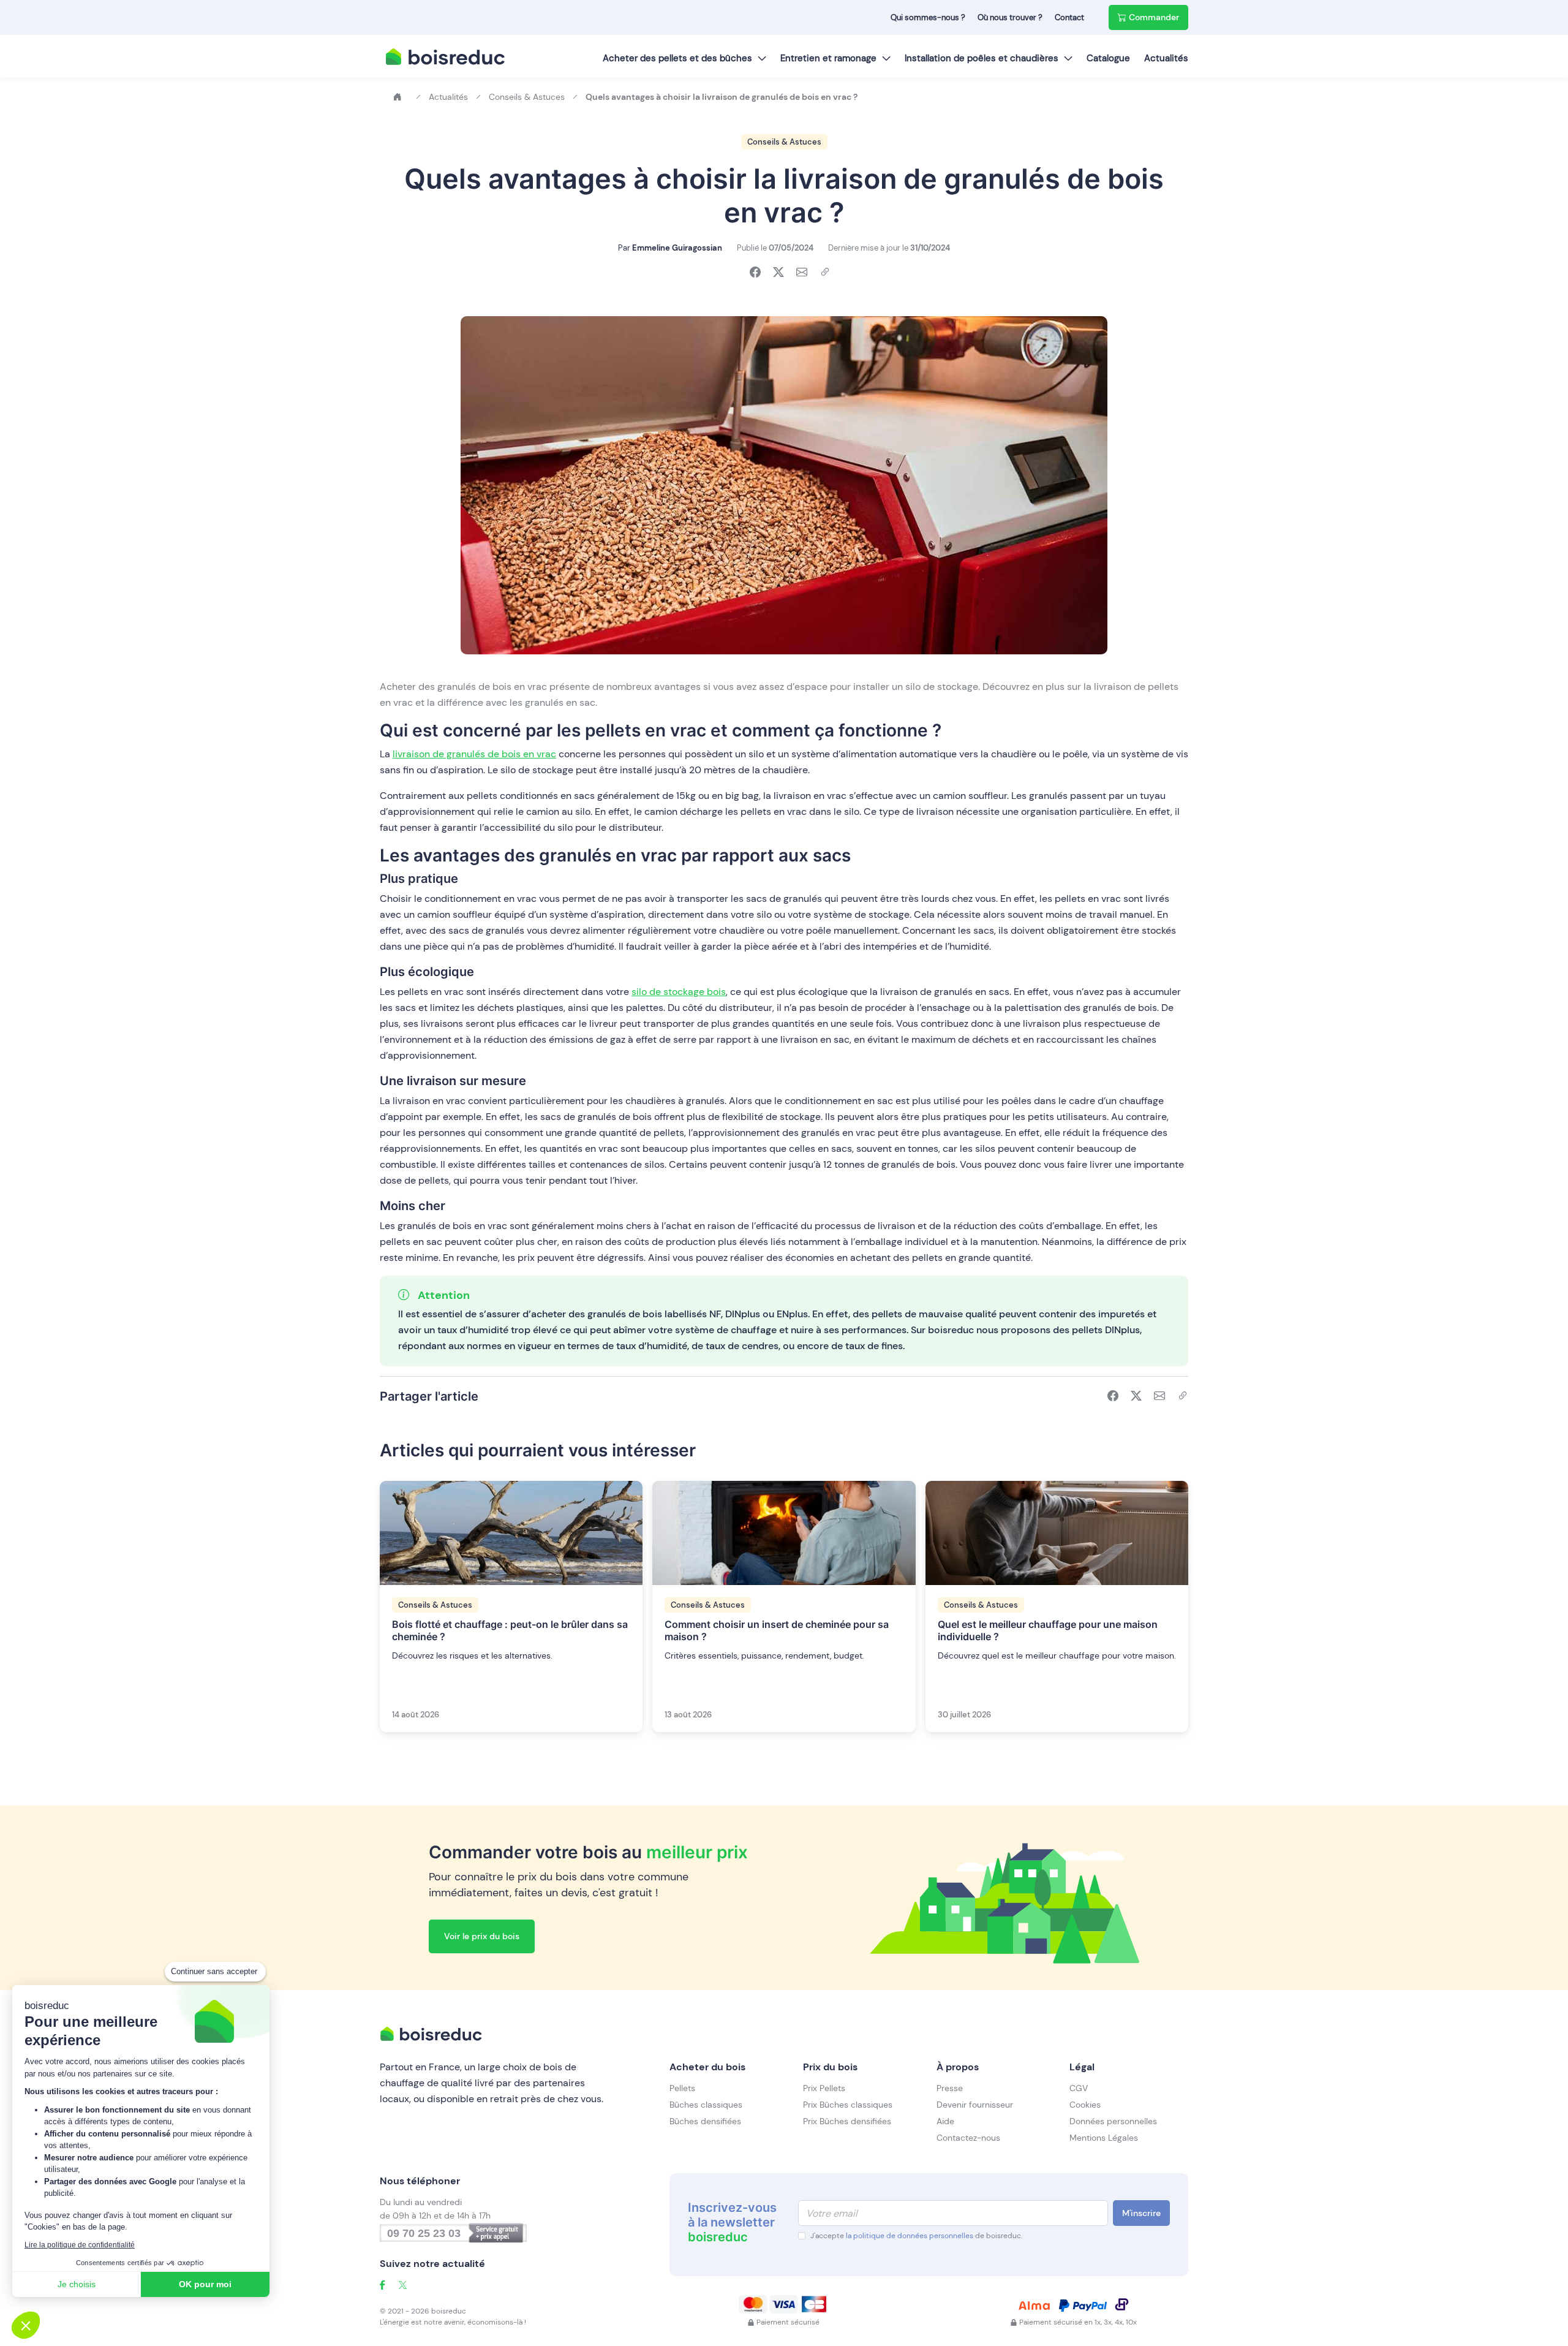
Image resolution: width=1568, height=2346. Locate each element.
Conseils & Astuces (784, 142)
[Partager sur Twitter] (778, 273)
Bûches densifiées (705, 2121)
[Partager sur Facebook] (755, 273)
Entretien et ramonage (828, 58)
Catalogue (1108, 58)
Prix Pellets (824, 2088)
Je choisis (77, 2284)
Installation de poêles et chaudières (982, 58)
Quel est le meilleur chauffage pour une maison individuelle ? (1048, 1630)
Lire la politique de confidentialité (80, 2245)
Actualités (1166, 58)
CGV (1079, 2088)
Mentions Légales (1104, 2138)
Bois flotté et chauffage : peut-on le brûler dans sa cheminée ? (510, 1630)
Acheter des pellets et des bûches (677, 58)
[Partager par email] (802, 273)
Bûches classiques (706, 2105)
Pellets (682, 2088)
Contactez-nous (968, 2138)
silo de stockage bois (679, 992)
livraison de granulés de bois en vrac (474, 754)
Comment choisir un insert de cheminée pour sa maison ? (777, 1630)
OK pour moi (205, 2284)
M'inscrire (1141, 2213)
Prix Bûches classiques (848, 2105)
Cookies (1085, 2105)
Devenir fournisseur (975, 2105)
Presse (950, 2088)
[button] (26, 2325)
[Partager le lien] (825, 273)
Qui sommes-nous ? (928, 17)
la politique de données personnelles (910, 2236)
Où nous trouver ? (1010, 17)
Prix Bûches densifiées (847, 2121)
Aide (945, 2121)
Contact (1069, 17)
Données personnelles (1113, 2121)
